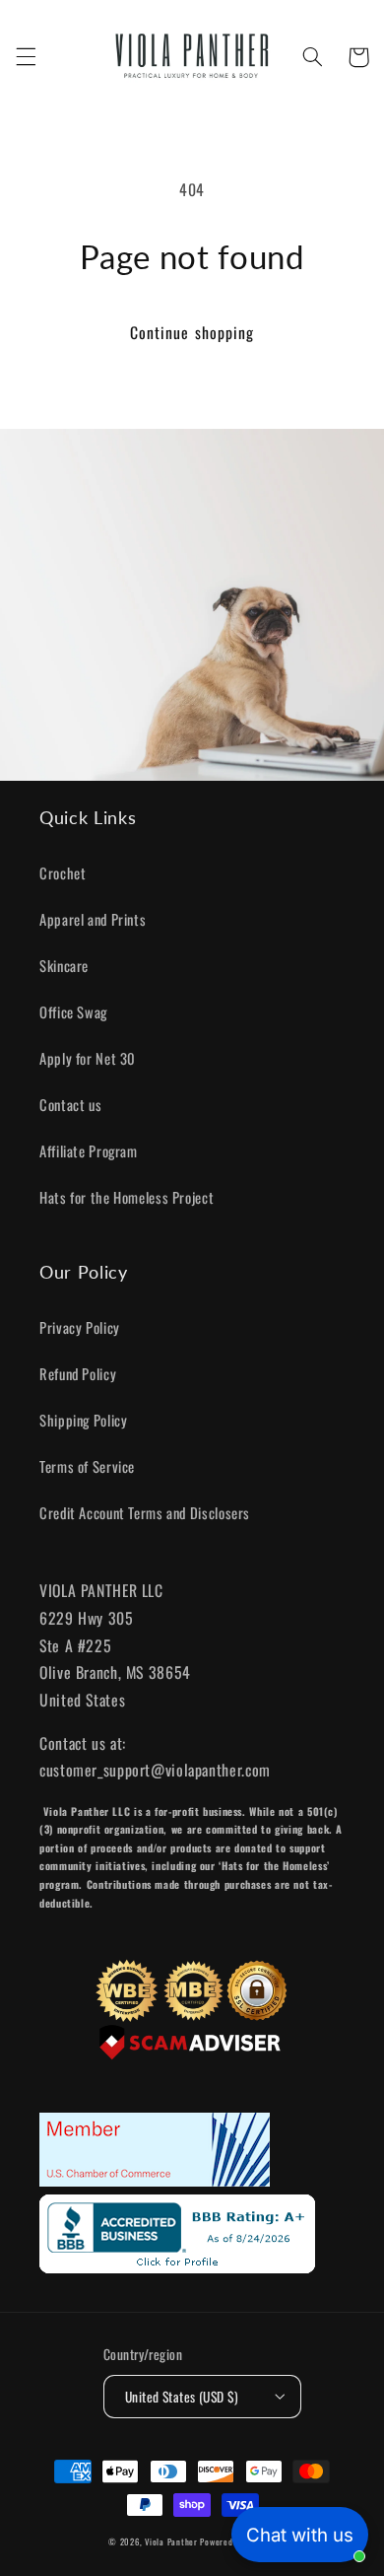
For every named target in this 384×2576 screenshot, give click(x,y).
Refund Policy (78, 1373)
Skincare (64, 965)
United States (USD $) (182, 2397)
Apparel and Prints (93, 919)
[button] (26, 57)
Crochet (63, 872)
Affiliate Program (89, 1150)
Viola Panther (171, 2542)
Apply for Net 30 (88, 1058)
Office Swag (73, 1011)
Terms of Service (87, 1466)
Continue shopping (192, 332)
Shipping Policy (83, 1420)
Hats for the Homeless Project (127, 1197)
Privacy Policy (80, 1327)
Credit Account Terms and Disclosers (145, 1512)
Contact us (70, 1104)
